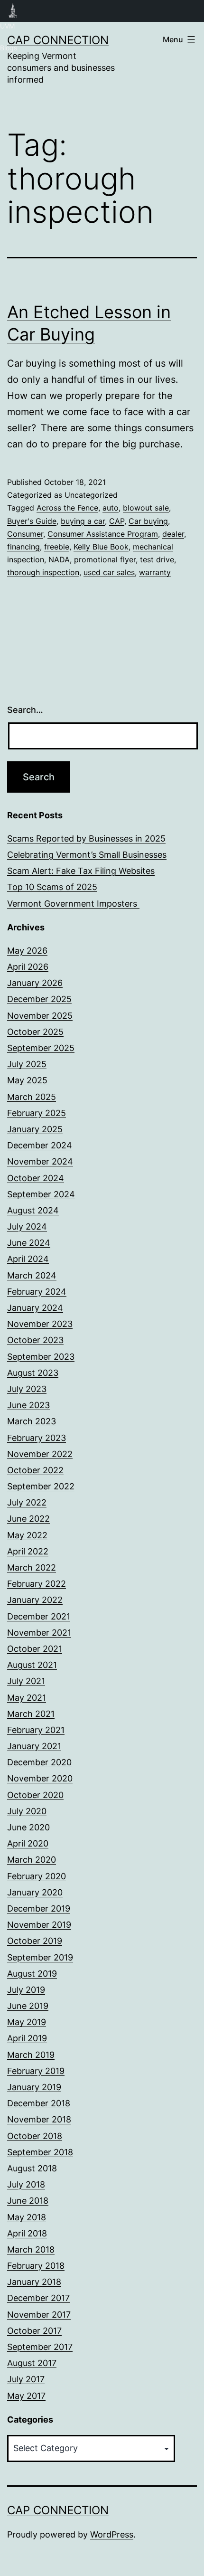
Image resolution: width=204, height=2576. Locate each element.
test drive (157, 559)
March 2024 (32, 1275)
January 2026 (35, 983)
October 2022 (35, 1470)
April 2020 (28, 1843)
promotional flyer (105, 559)
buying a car (83, 521)
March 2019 (31, 2055)
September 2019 (40, 1957)
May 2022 (27, 1535)
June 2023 (28, 1405)
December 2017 (38, 2298)
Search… (25, 710)
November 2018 (39, 2119)
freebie (57, 547)
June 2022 (28, 1519)
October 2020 (35, 1795)
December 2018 (39, 2103)
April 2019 (27, 2038)
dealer (173, 534)
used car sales (109, 572)
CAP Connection (58, 40)
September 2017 (40, 2347)
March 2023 (32, 1421)
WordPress (112, 2534)
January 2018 (34, 2282)
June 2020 (28, 1827)
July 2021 (26, 1681)
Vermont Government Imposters (73, 904)
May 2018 (27, 2217)
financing (23, 547)
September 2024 (41, 1194)
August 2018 (32, 2168)
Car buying (148, 521)
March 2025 (32, 1097)
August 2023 (33, 1373)
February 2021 (36, 1730)
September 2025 (41, 1048)
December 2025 (39, 999)
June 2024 (29, 1243)
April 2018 (27, 2233)
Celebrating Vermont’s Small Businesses (87, 855)
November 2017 (39, 2315)
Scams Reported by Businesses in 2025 (86, 838)
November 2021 (39, 1633)
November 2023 (40, 1324)
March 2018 (31, 2249)
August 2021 (32, 1665)
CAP (117, 521)
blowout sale (146, 508)
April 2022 (28, 1551)
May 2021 (27, 1698)
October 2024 (36, 1178)
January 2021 (34, 1746)
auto (111, 508)
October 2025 (35, 1032)
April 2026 (28, 967)
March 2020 (32, 1860)
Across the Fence (67, 508)
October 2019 (35, 1941)
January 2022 (35, 1600)
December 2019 (39, 1908)
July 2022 (27, 1502)
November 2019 (39, 1925)
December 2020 (39, 1762)
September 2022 (41, 1486)
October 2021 (35, 1649)
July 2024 (27, 1226)
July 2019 (26, 1990)
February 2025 (37, 1113)
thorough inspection (43, 572)
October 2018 (35, 2136)
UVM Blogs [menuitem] (13, 11)
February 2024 (37, 1292)
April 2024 (28, 1259)
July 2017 (26, 2379)
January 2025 (35, 1129)
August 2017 (32, 2363)
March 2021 (31, 1714)
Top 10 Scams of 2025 (52, 887)
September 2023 (41, 1357)
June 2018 (28, 2201)
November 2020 (40, 1778)
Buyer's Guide (32, 521)
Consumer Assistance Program (103, 534)
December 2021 (39, 1616)
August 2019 (32, 1974)
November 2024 (40, 1161)
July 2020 (27, 1811)
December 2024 (40, 1145)
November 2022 (40, 1454)
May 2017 (26, 2396)
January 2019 (34, 2087)
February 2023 (37, 1438)
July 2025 (27, 1064)
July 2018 (26, 2184)
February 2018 (36, 2266)
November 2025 (40, 1016)
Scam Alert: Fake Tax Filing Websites (81, 871)
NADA (59, 559)
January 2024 (35, 1308)
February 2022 (37, 1584)
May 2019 (27, 2022)
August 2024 (33, 1210)
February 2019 (36, 2071)
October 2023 (35, 1340)
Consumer (25, 534)
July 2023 (27, 1389)
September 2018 (40, 2152)
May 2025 (27, 1080)
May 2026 (27, 951)
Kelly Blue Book (101, 547)
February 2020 (37, 1876)
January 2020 (35, 1892)
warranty (155, 572)
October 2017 (34, 2331)
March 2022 (32, 1567)
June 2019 (28, 2006)
